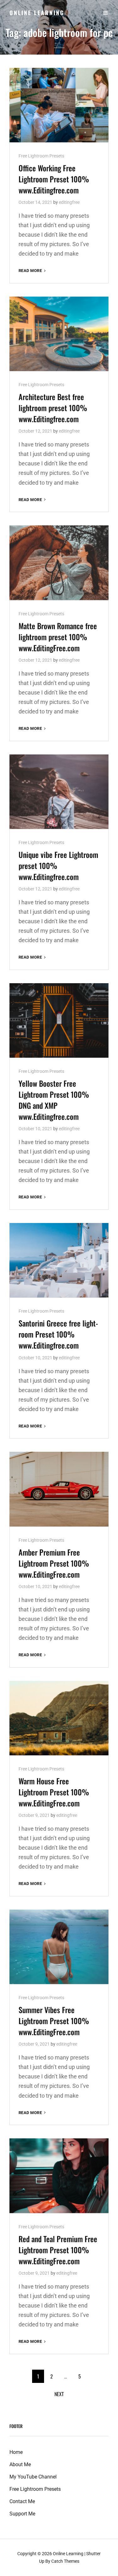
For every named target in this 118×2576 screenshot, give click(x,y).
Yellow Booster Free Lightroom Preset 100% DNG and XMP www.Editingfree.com (54, 1100)
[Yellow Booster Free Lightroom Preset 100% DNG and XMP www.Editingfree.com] (59, 1020)
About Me (20, 2464)
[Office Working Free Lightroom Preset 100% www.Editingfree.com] (59, 105)
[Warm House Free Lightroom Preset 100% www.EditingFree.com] (59, 1718)
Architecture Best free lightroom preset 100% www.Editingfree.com (53, 408)
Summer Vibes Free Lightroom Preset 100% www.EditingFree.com (54, 2021)
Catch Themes (65, 2561)
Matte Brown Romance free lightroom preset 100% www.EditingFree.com (58, 637)
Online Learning (37, 13)
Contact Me (22, 2501)
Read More (33, 271)
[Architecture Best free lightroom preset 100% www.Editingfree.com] (59, 334)
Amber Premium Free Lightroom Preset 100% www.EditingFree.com (54, 1563)
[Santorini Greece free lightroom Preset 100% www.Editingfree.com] (59, 1260)
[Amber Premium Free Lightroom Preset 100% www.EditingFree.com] (59, 1489)
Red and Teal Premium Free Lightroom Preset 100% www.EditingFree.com (58, 2250)
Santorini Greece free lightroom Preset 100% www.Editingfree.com (58, 1334)
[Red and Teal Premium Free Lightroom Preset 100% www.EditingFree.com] (59, 2176)
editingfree (69, 202)
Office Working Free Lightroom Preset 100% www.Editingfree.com (54, 179)
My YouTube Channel (33, 2477)
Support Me (22, 2514)
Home (16, 2452)
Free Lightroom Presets (41, 156)
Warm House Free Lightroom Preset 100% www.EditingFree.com (54, 1792)
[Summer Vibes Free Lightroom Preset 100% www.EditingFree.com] (59, 1947)
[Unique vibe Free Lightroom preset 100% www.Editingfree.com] (59, 792)
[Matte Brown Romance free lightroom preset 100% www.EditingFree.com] (59, 563)
